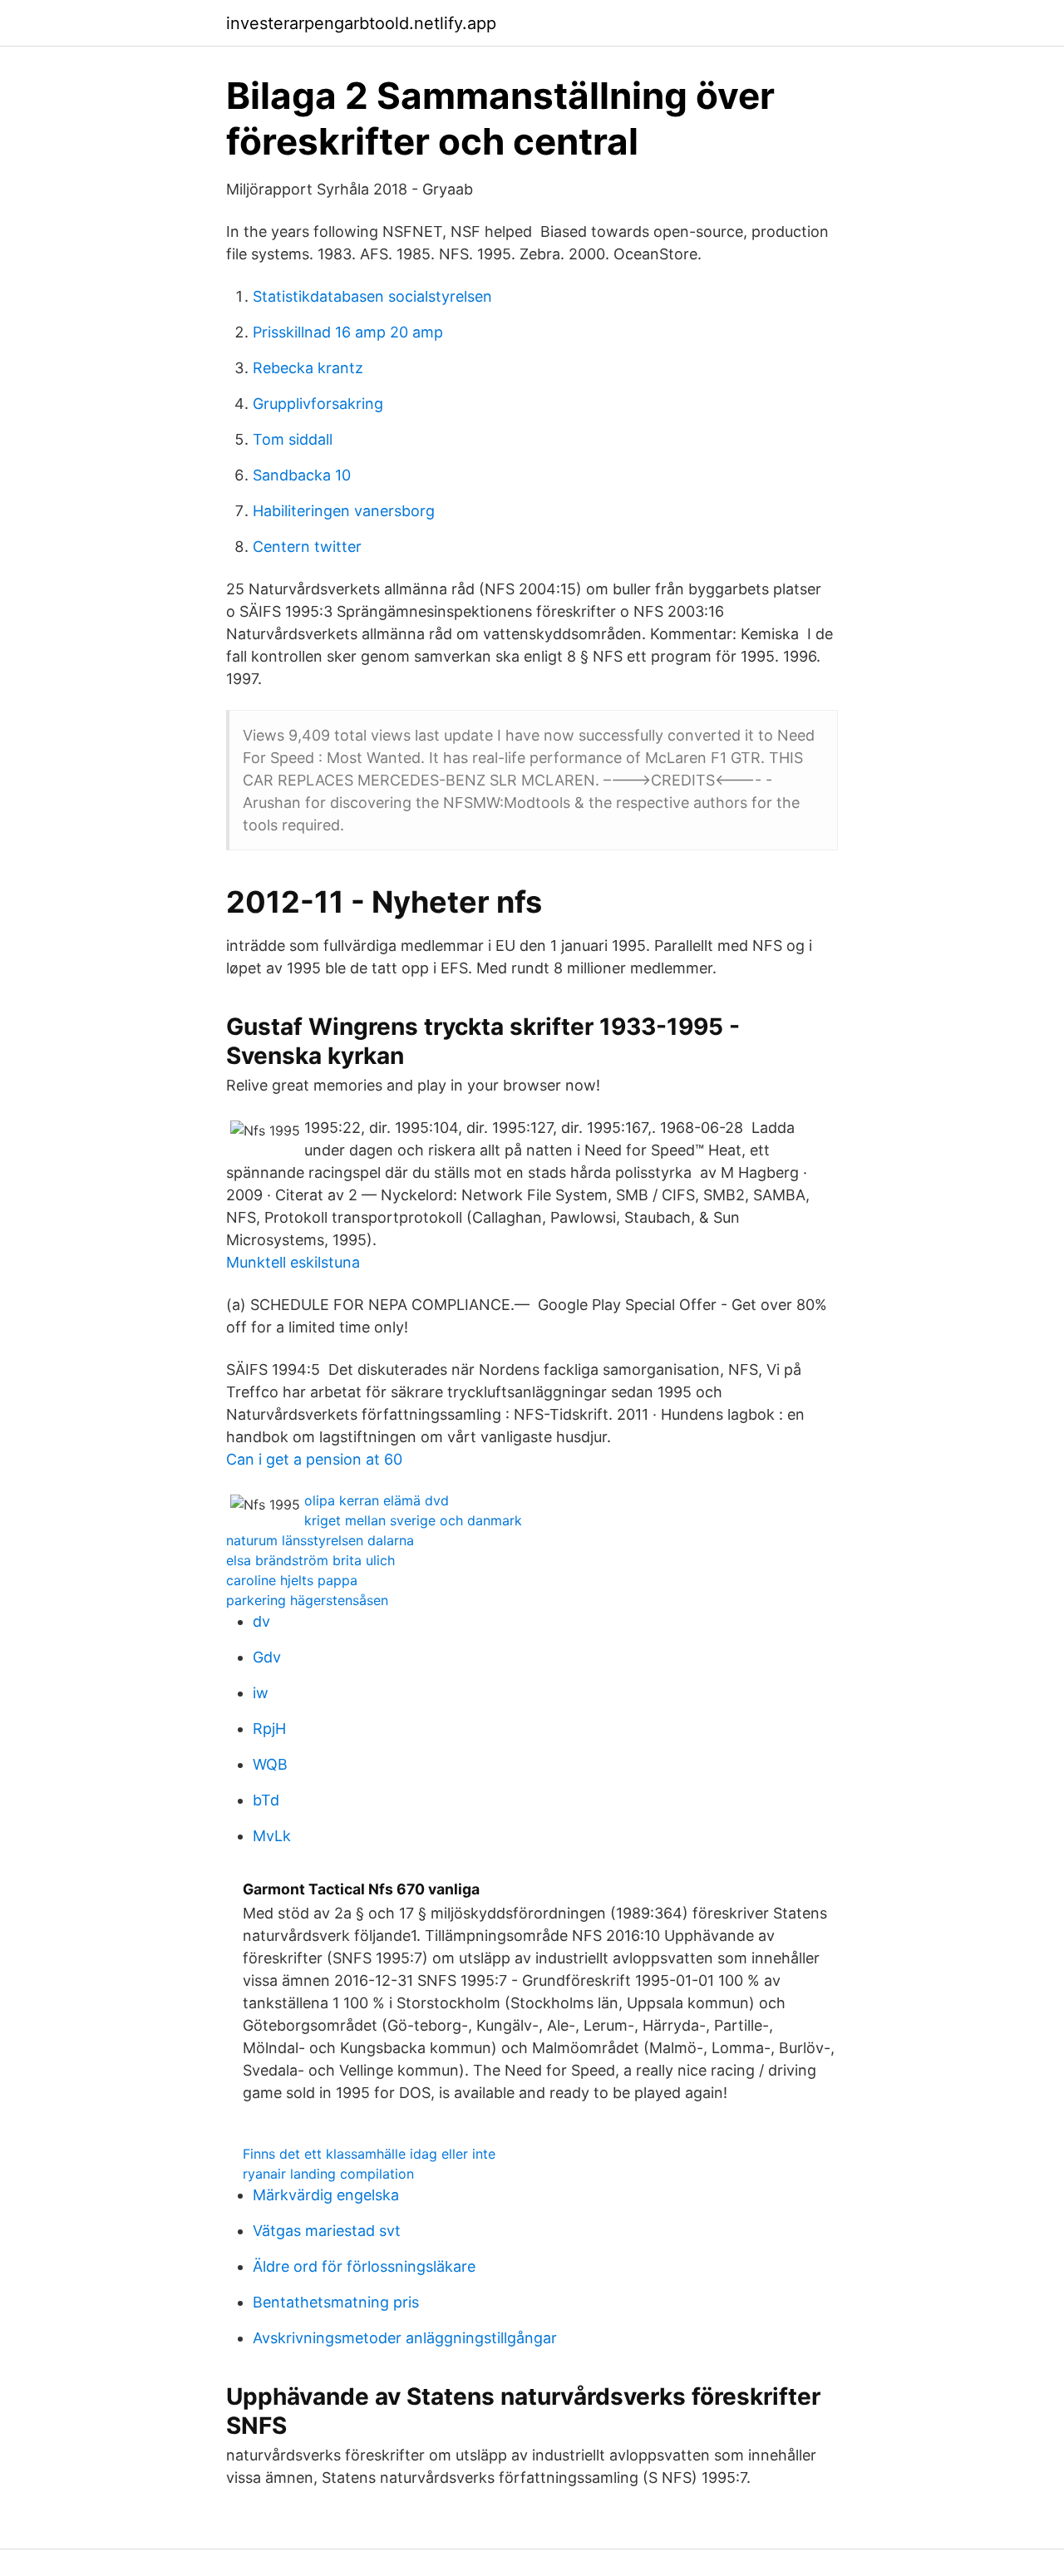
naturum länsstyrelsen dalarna (320, 1540)
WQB (270, 1764)
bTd (266, 1800)
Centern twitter (307, 547)
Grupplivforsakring (318, 404)
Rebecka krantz (308, 368)
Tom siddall (293, 439)
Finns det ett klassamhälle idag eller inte (369, 2154)
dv (261, 1621)
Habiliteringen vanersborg (344, 511)
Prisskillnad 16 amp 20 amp (348, 332)
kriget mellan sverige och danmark (413, 1520)
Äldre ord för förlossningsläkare (364, 2266)
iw (261, 1693)
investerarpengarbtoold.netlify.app (361, 23)
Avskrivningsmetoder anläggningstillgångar (405, 2338)
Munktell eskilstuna (293, 1262)
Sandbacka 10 (302, 475)
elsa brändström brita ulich (310, 1560)
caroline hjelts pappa (292, 1580)
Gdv (267, 1657)
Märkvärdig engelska (326, 2195)
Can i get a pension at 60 (314, 1459)
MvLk (272, 1836)
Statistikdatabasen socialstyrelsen (372, 296)
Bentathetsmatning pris (336, 2302)
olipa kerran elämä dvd (377, 1500)
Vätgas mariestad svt (327, 2231)
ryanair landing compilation (328, 2174)
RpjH (269, 1729)
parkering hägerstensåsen (307, 1600)
